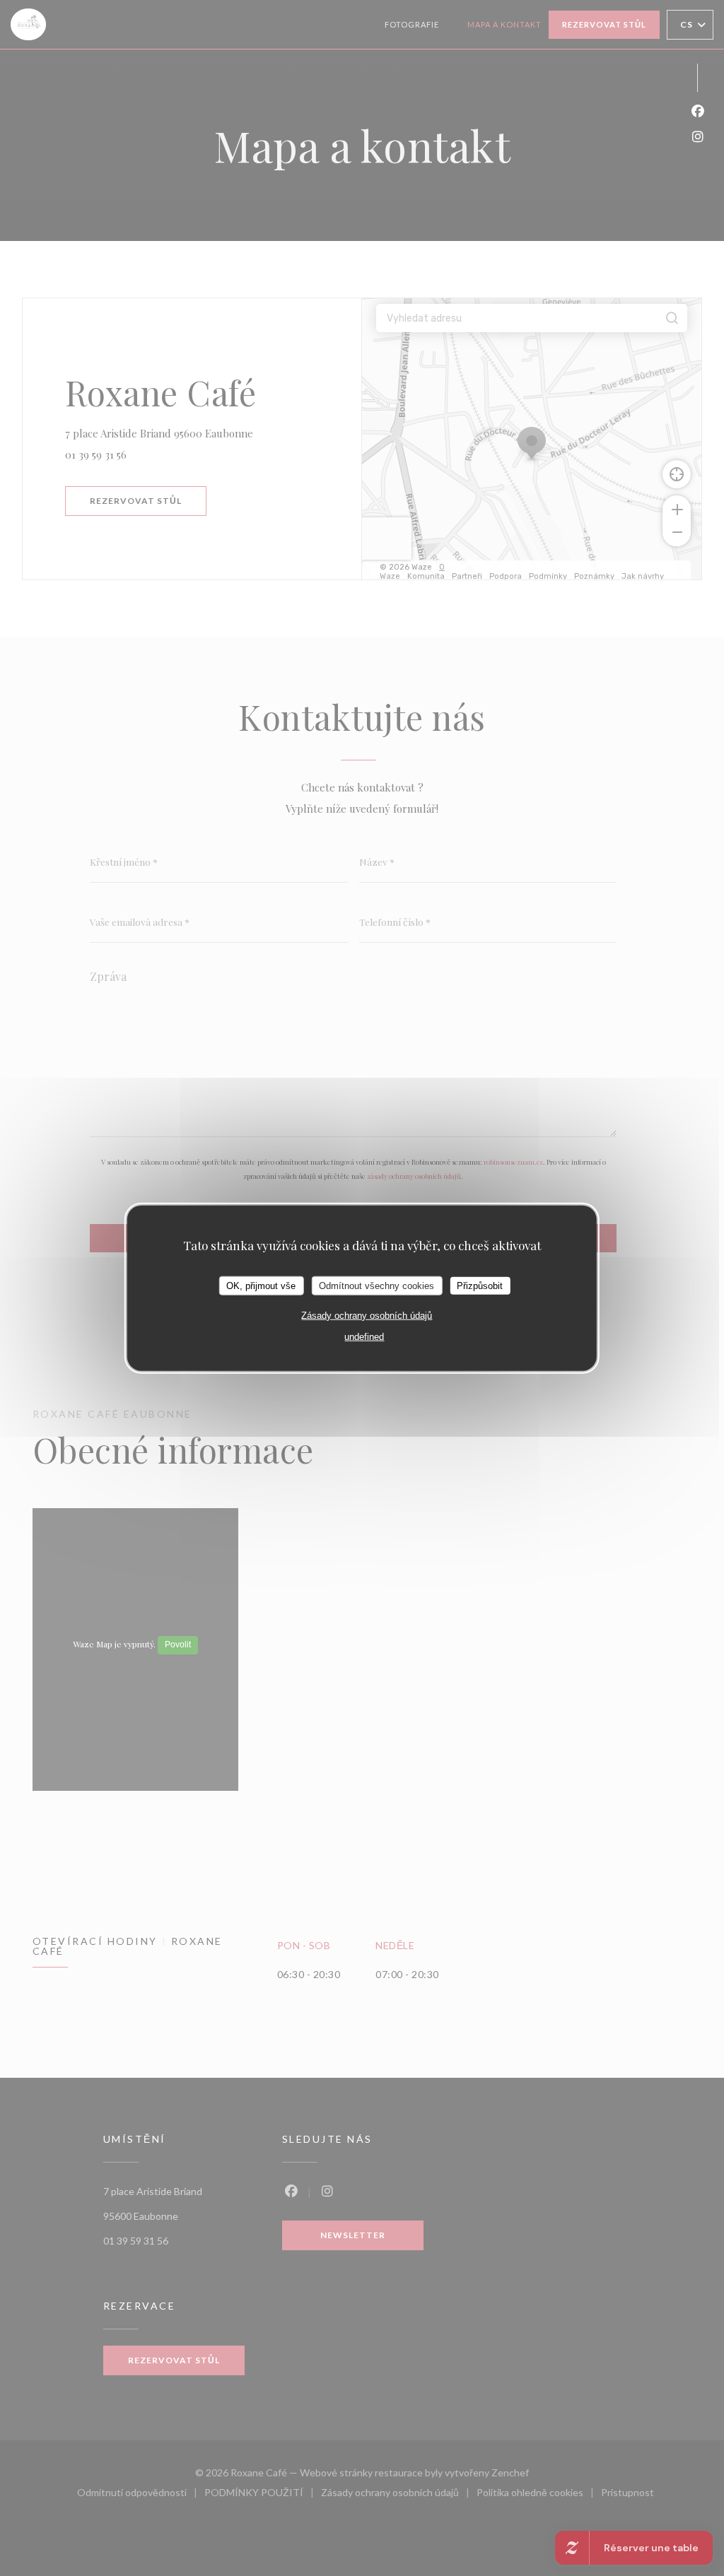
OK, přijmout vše (261, 1285)
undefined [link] (364, 1337)
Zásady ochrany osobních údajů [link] (367, 1316)
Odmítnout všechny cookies (376, 1285)
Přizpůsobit (480, 1285)
